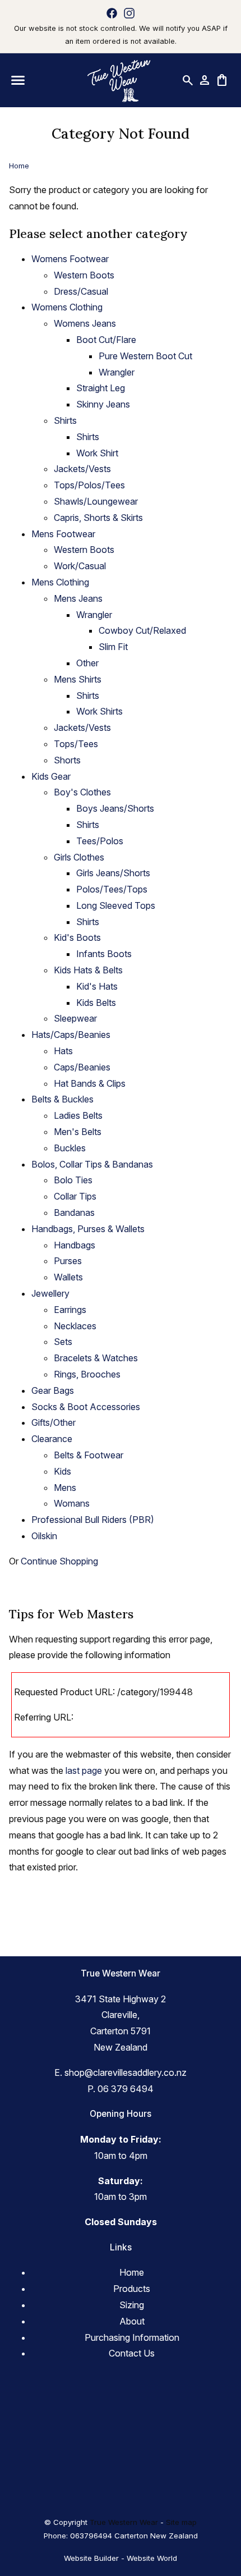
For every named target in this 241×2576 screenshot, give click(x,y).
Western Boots (84, 275)
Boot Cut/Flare (106, 340)
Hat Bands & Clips (90, 1083)
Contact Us (132, 2353)
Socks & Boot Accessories (86, 1407)
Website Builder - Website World (121, 2558)
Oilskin (44, 1536)
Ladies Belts (78, 1115)
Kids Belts (96, 1003)
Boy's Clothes (82, 792)
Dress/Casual (81, 291)
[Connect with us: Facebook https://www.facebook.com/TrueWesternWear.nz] (112, 13)
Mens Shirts (78, 679)
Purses (68, 1261)
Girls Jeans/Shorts (113, 873)
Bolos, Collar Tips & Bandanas (92, 1164)
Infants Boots (104, 954)
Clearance (52, 1439)
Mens (65, 1488)
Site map (181, 2522)
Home (19, 166)
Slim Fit (113, 647)
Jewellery (50, 1293)
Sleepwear (75, 1018)
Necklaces (75, 1326)
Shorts (67, 760)
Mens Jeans (78, 598)
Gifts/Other (54, 1422)
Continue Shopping (59, 1561)
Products (132, 2289)
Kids (62, 1471)
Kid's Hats (97, 986)
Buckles (70, 1148)
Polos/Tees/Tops (112, 889)
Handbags (75, 1245)
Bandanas (74, 1212)
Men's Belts (78, 1132)
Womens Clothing (67, 307)
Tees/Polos (100, 841)
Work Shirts (99, 711)
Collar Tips (75, 1196)
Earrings (70, 1310)
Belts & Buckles (62, 1099)
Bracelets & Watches (96, 1358)
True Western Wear (124, 2522)
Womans (72, 1503)
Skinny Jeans (103, 404)
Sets (63, 1342)
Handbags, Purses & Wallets (88, 1229)
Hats (63, 1051)
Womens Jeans (85, 323)
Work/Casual (80, 566)
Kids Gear (51, 776)
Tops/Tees (76, 744)
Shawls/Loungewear (96, 501)
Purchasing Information (132, 2337)
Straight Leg (101, 388)
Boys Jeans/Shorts (115, 808)
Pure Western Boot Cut (145, 356)
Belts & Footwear (89, 1455)
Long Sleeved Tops (116, 905)
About (132, 2321)
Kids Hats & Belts (88, 970)
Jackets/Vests (82, 469)
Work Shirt (97, 453)
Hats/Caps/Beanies (71, 1035)
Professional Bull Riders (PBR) (93, 1520)
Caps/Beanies (82, 1067)
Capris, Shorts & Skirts (98, 518)
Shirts (65, 420)
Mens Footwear (63, 534)
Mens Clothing (60, 582)
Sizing (132, 2305)
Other (87, 663)
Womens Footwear (70, 259)
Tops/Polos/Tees (89, 485)
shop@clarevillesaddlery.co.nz (126, 2072)
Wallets (68, 1277)
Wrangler (117, 372)
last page (84, 1770)
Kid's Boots (77, 937)
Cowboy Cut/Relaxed (142, 630)
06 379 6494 (126, 2089)
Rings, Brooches (87, 1374)
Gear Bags (53, 1390)
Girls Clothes (79, 857)
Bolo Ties (73, 1180)
